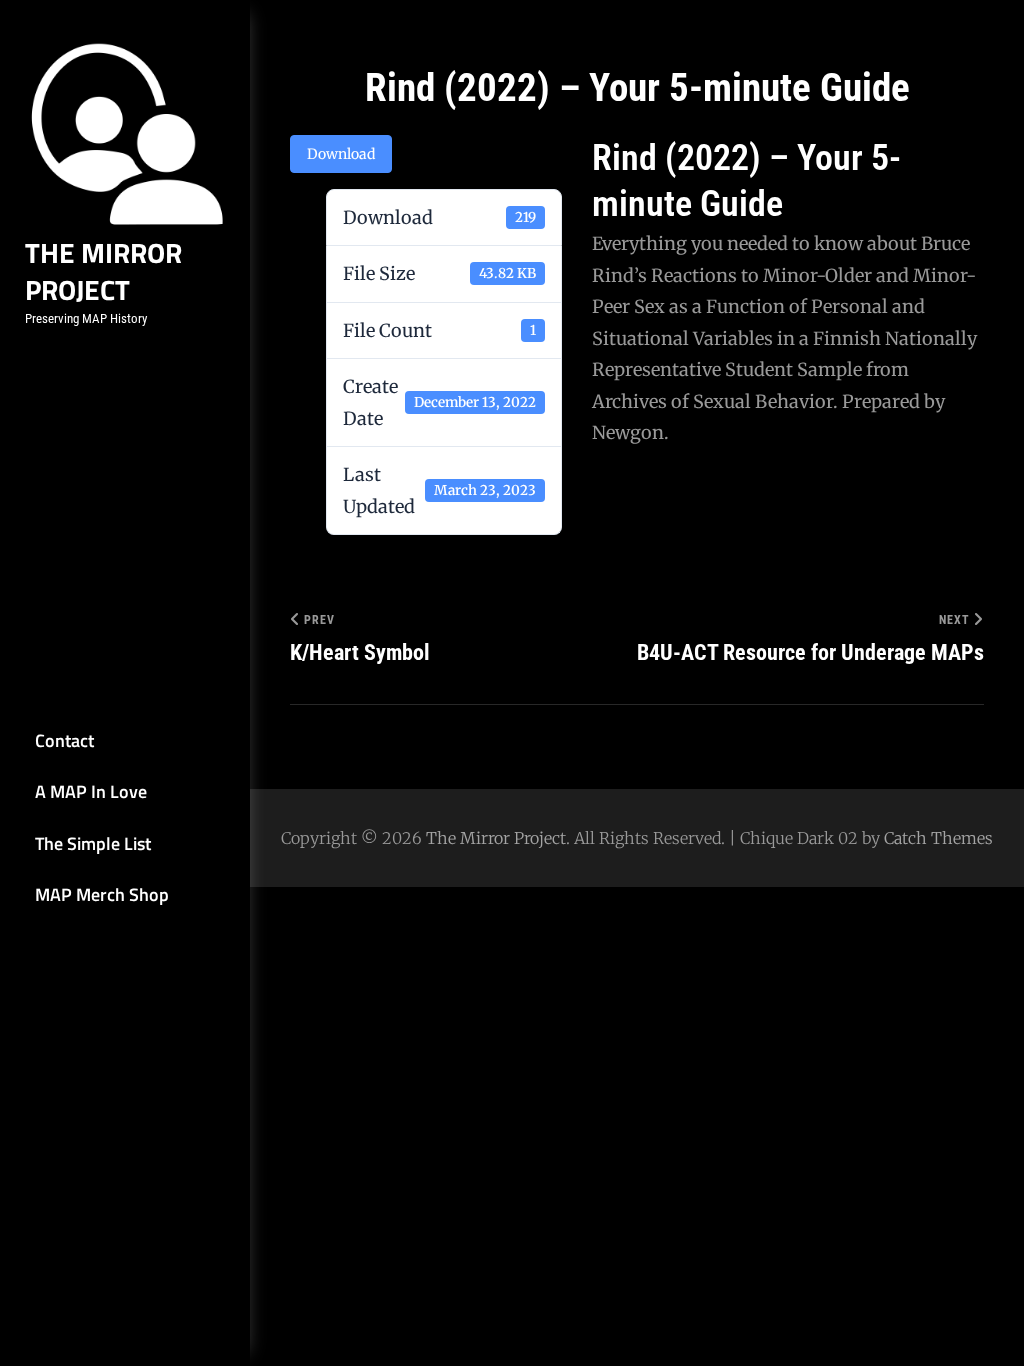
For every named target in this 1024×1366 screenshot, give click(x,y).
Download (341, 154)
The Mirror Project (103, 271)
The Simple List (93, 843)
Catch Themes (938, 838)
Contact (64, 740)
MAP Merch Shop (102, 894)
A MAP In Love (91, 791)
